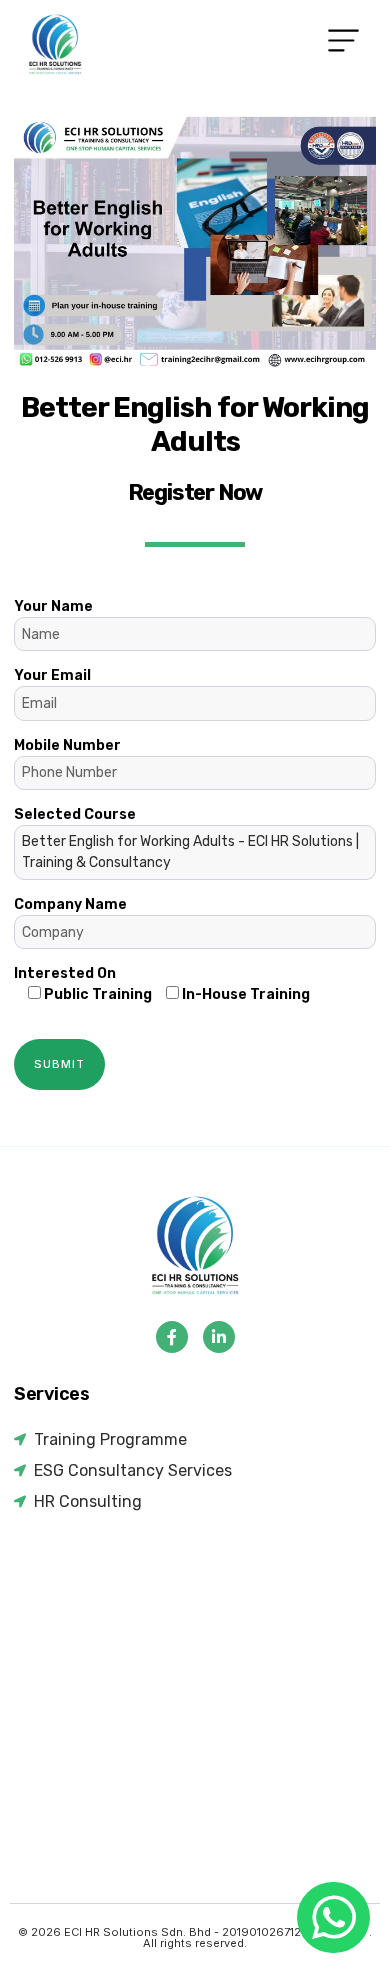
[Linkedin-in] (219, 1337)
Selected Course (186, 839)
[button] (343, 44)
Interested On (65, 973)
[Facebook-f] (172, 1337)
